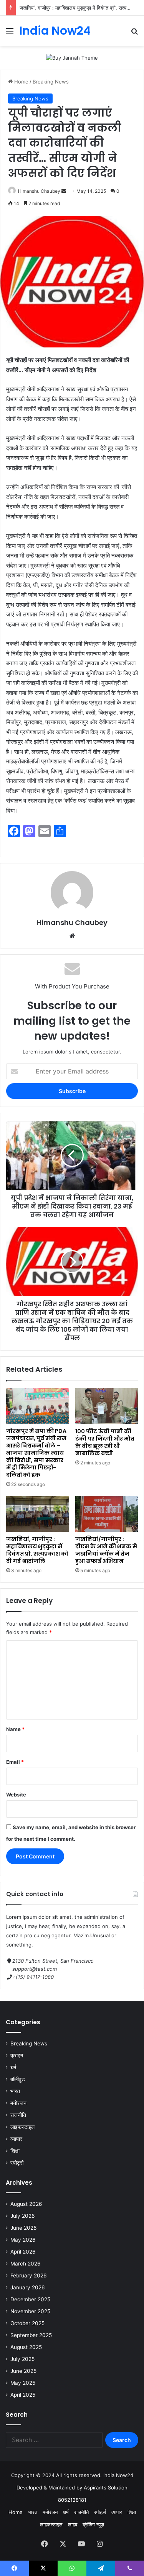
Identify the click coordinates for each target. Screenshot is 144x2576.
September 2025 (31, 2335)
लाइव (73, 2524)
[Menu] (10, 34)
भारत (15, 2091)
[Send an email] (64, 191)
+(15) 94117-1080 (33, 1977)
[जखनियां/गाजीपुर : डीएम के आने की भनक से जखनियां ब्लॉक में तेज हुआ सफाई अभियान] (107, 1514)
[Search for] (134, 34)
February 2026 (29, 2275)
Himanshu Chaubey (39, 191)
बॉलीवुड (18, 2079)
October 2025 (27, 2323)
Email (15, 1762)
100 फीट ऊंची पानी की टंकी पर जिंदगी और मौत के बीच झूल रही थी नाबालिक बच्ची (105, 1442)
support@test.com (35, 1969)
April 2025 (23, 2395)
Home (21, 82)
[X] (63, 2544)
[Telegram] (101, 2568)
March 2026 (26, 2264)
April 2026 (23, 2252)
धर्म (13, 2067)
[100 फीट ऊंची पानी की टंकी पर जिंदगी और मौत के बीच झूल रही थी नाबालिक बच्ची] (107, 1406)
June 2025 (23, 2371)
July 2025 (22, 2359)
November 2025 (30, 2311)
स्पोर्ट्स (17, 2163)
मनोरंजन (18, 2103)
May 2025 (23, 2383)
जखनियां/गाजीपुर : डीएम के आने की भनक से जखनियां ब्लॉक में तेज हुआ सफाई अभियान (106, 1550)
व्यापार (16, 2139)
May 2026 (23, 2240)
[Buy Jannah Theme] (72, 57)
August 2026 (26, 2204)
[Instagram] (100, 2544)
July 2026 (23, 2216)
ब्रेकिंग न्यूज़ (93, 2524)
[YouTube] (81, 2544)
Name (15, 1729)
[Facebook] (45, 2544)
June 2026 (24, 2228)
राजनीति (18, 2115)
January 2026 (28, 2287)
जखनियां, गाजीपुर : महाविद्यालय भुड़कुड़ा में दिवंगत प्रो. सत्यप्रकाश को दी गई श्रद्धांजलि (37, 1550)
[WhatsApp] (72, 2568)
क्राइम (17, 2055)
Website (16, 1795)
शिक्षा (15, 2151)
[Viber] (130, 2568)
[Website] (72, 936)
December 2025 (30, 2299)
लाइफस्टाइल (22, 2127)
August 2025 (26, 2347)
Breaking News (51, 82)
